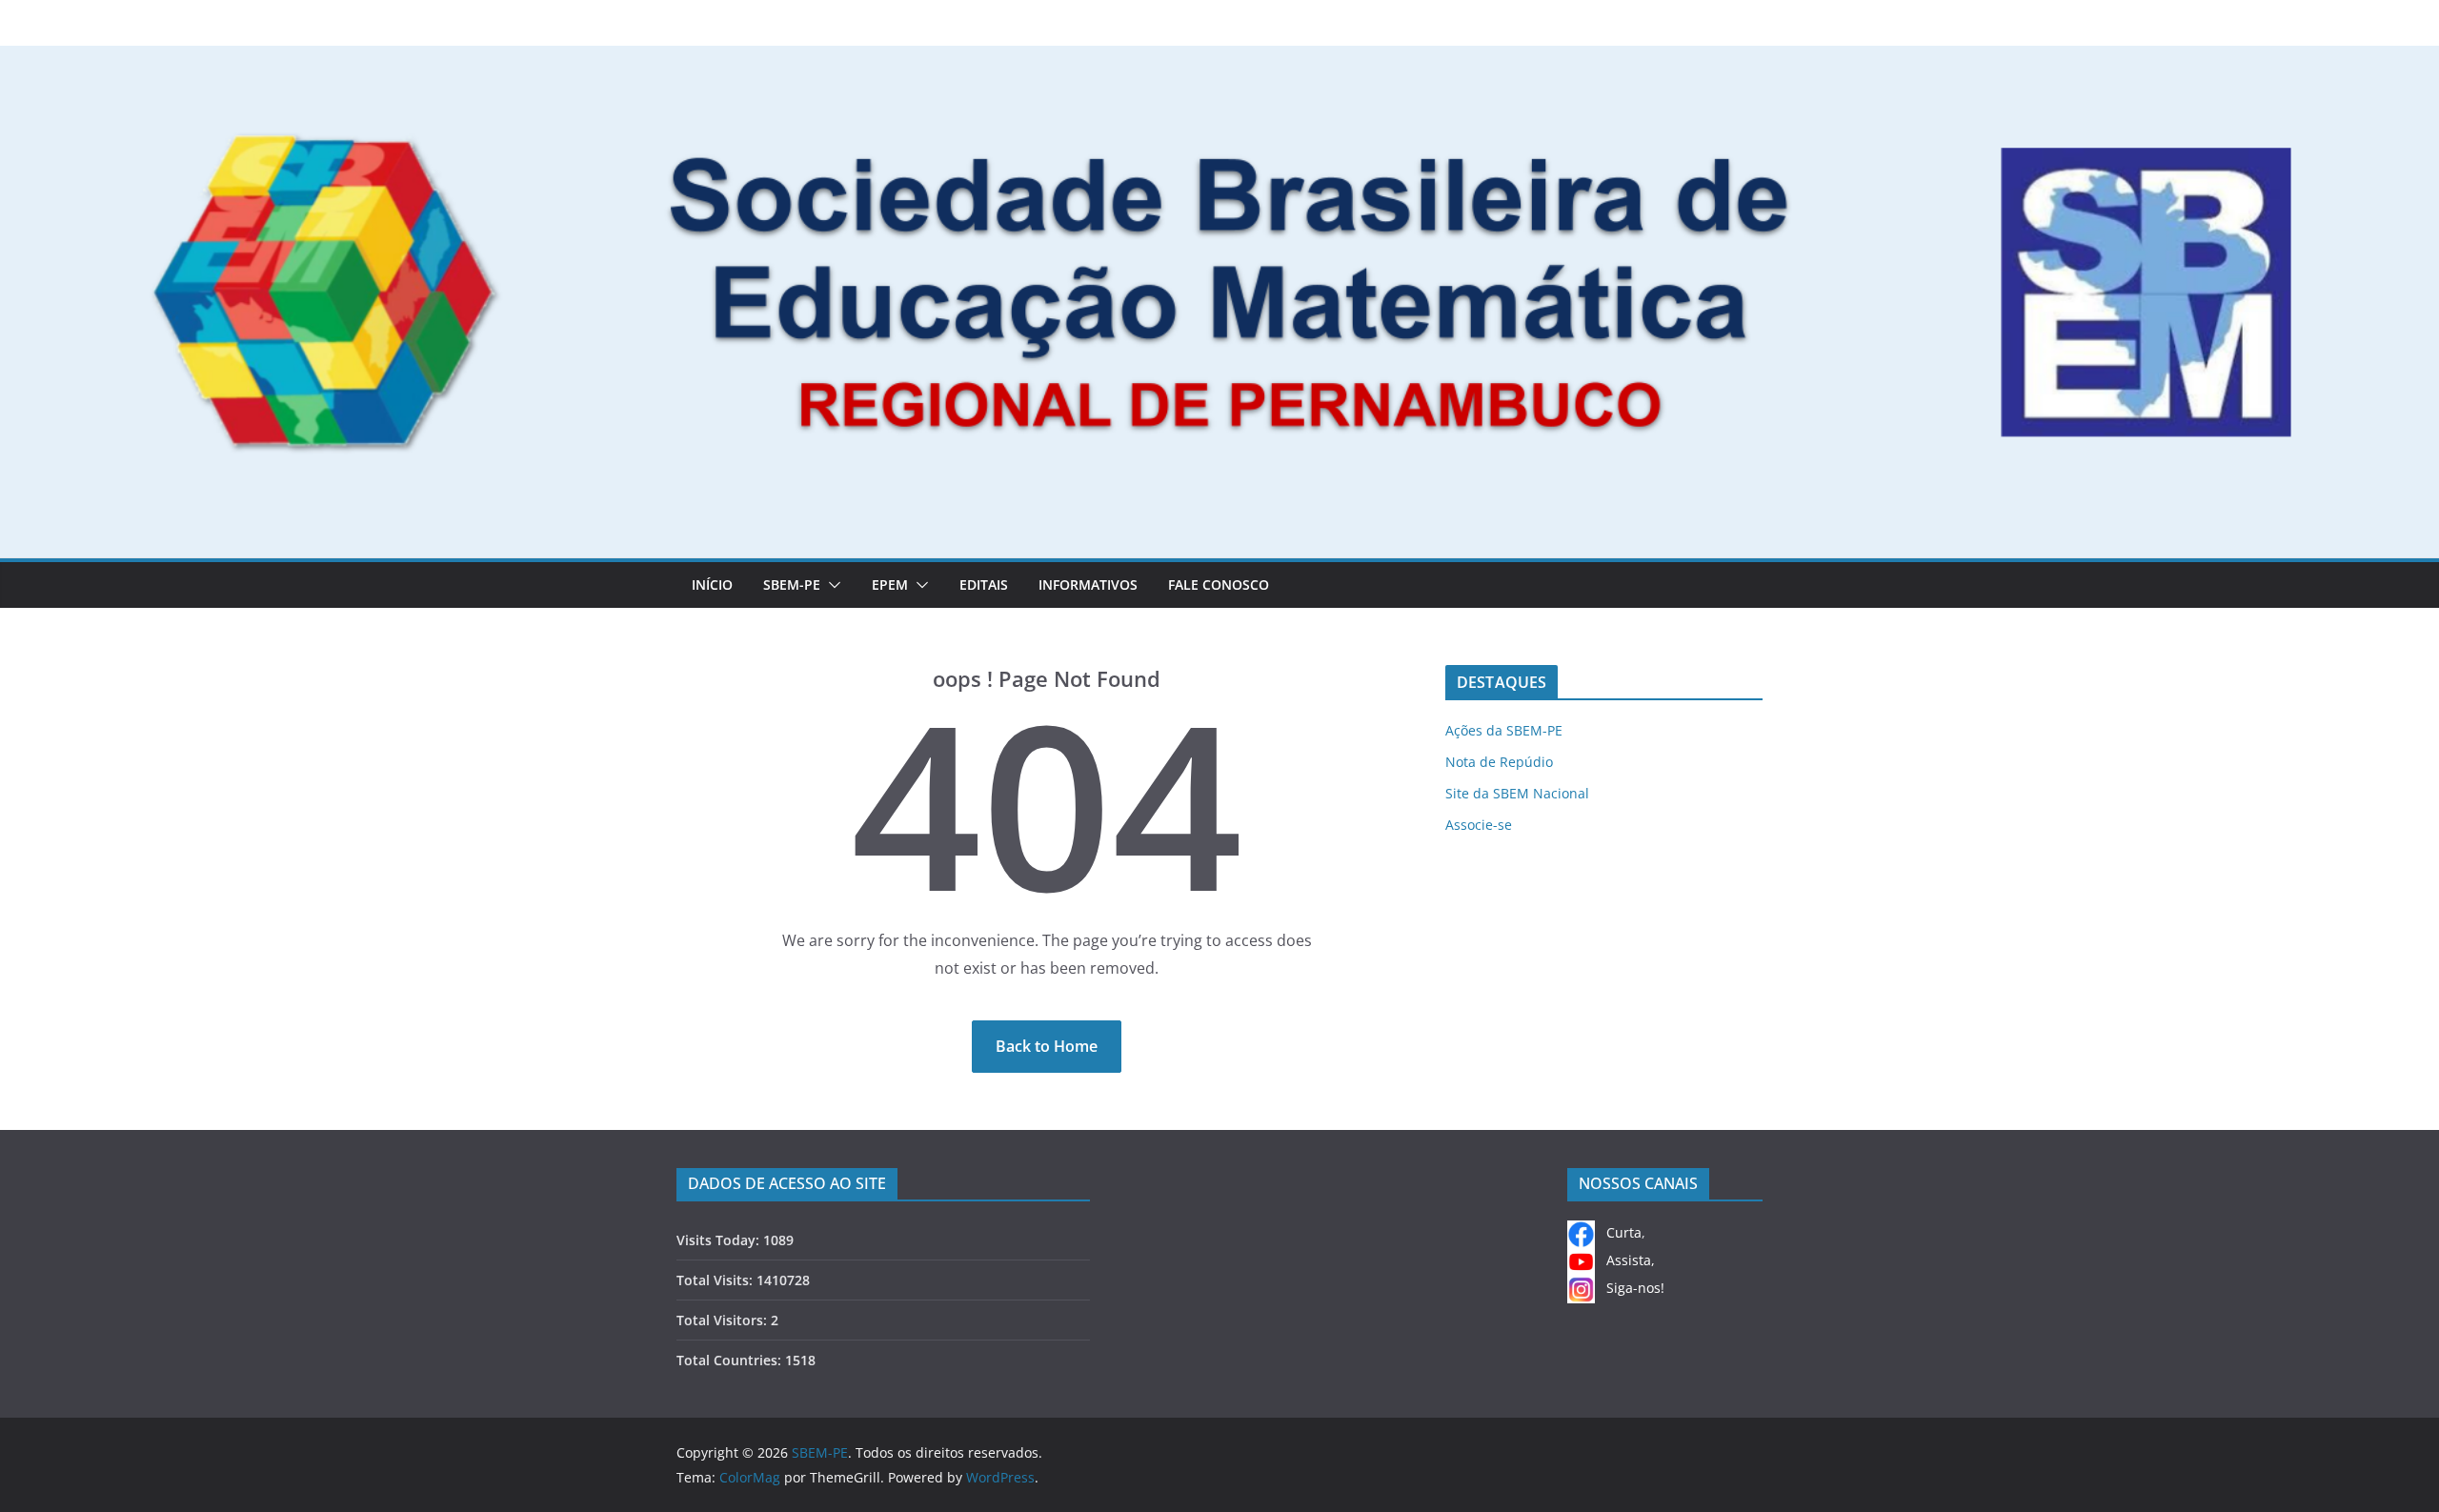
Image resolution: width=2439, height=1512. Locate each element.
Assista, (1625, 1260)
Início (712, 585)
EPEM (890, 585)
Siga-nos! (1630, 1288)
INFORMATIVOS (1088, 585)
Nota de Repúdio (1499, 762)
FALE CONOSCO (1219, 585)
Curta (1618, 1232)
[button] (831, 585)
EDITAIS (984, 585)
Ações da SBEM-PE (1504, 730)
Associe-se (1479, 825)
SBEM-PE (792, 585)
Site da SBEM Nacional (1517, 793)
